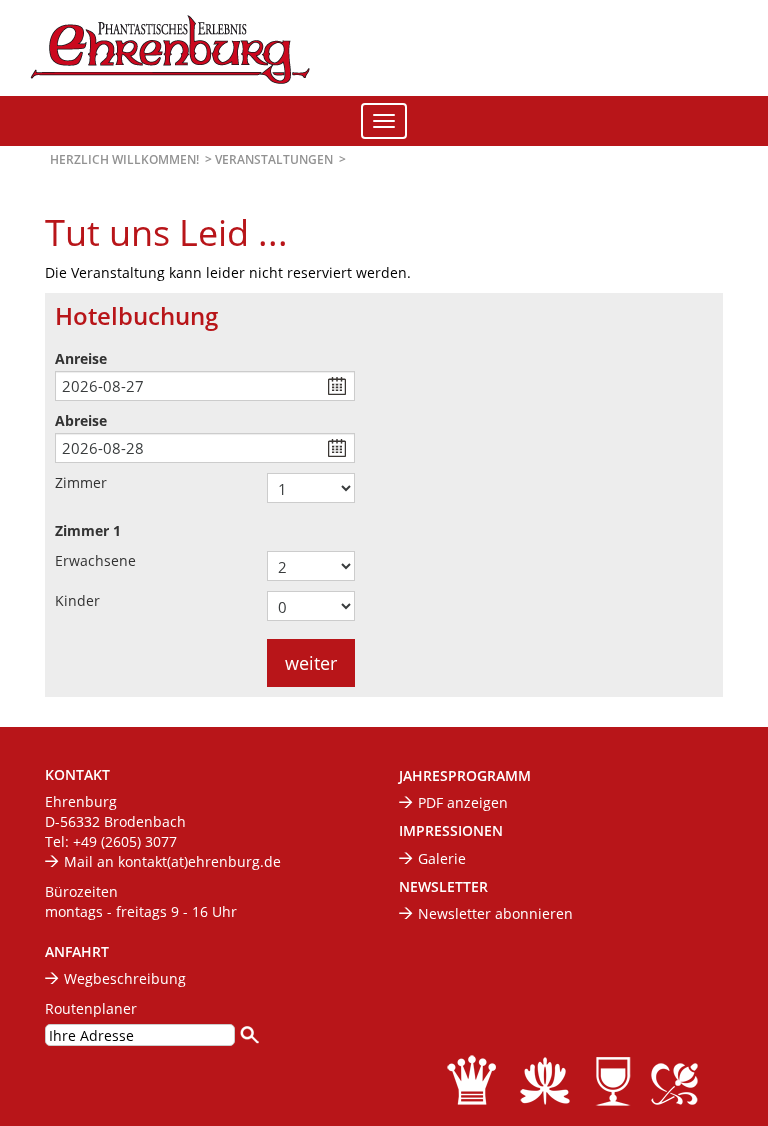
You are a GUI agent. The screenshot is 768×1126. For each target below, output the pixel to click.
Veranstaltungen (274, 159)
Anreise (81, 358)
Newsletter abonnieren (495, 913)
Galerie (442, 858)
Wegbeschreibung (125, 978)
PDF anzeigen (463, 802)
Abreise (81, 420)
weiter (311, 663)
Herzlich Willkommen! (124, 159)
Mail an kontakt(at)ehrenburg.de (172, 861)
